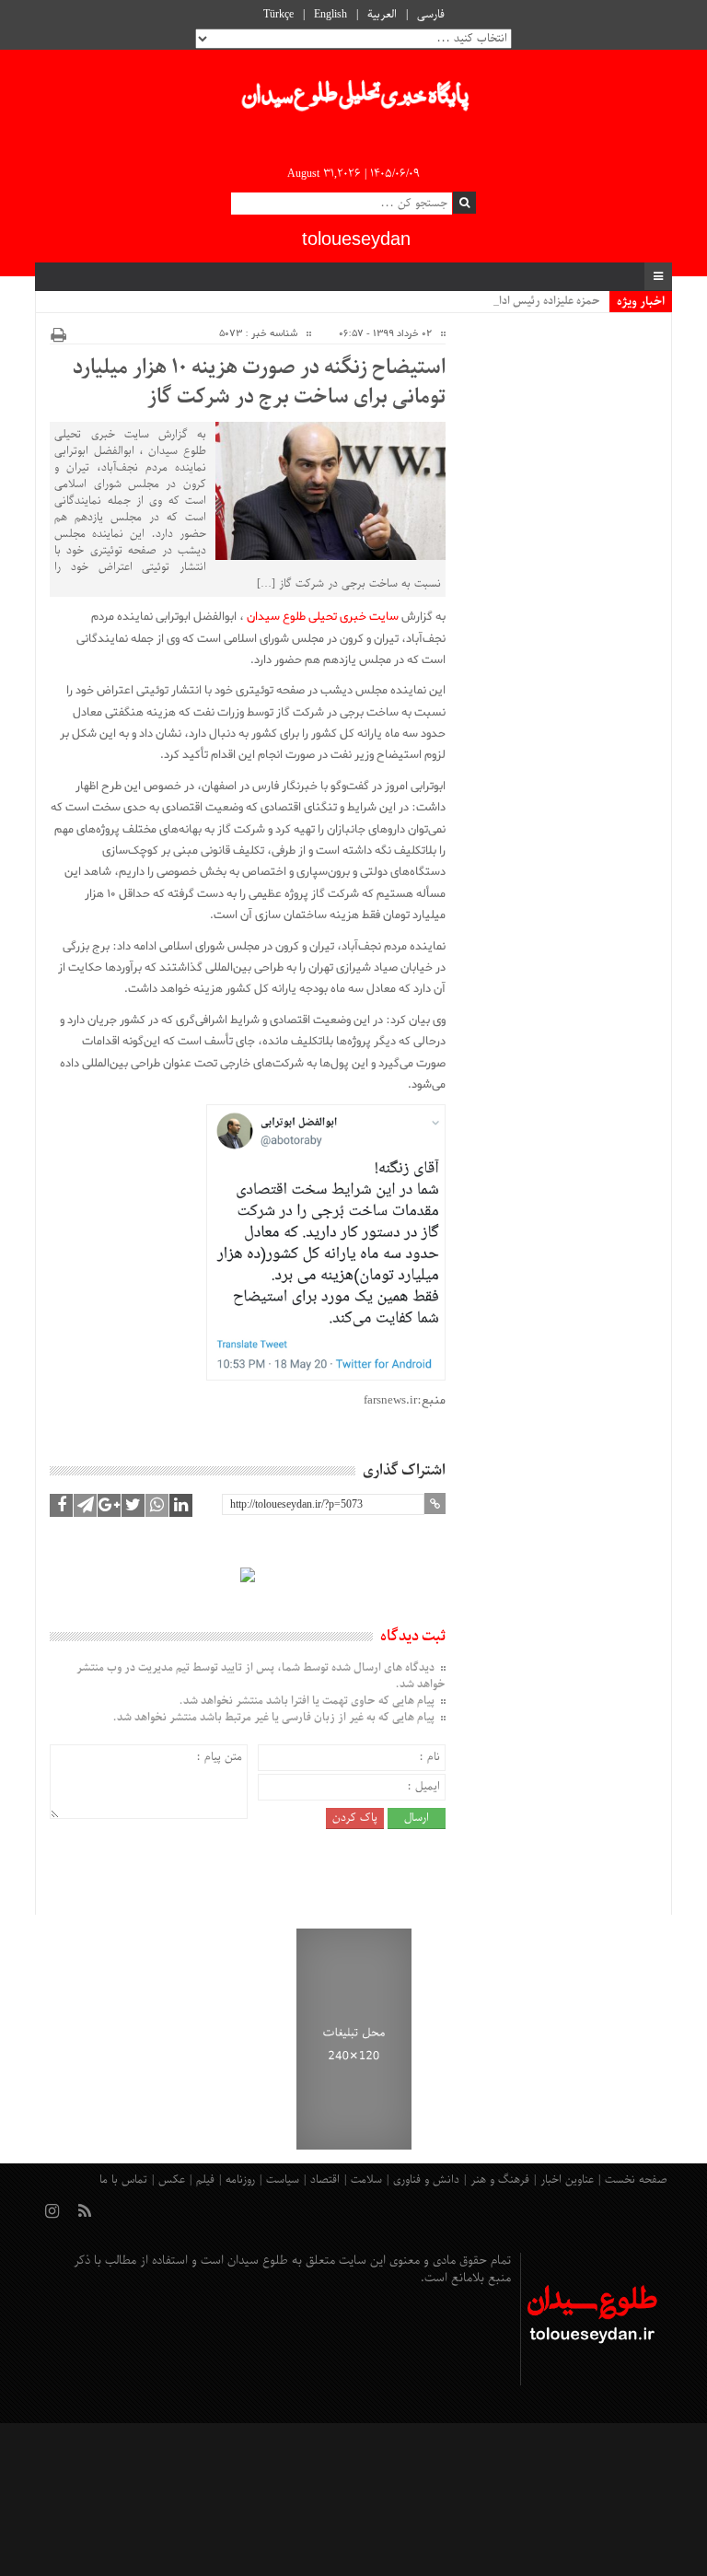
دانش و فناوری (426, 2180)
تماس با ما (123, 2180)
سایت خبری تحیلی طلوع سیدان (323, 617)
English (330, 15)
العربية (382, 15)
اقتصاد (325, 2180)
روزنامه (240, 2180)
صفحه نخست (636, 2180)
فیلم (205, 2180)
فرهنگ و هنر (500, 2180)
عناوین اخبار (567, 2180)
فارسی (431, 15)
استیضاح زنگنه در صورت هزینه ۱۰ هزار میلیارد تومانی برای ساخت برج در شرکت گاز (259, 383)
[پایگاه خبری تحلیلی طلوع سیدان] (353, 100)
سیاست (283, 2180)
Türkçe (278, 15)
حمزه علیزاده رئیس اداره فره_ (534, 301)
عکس (172, 2180)
